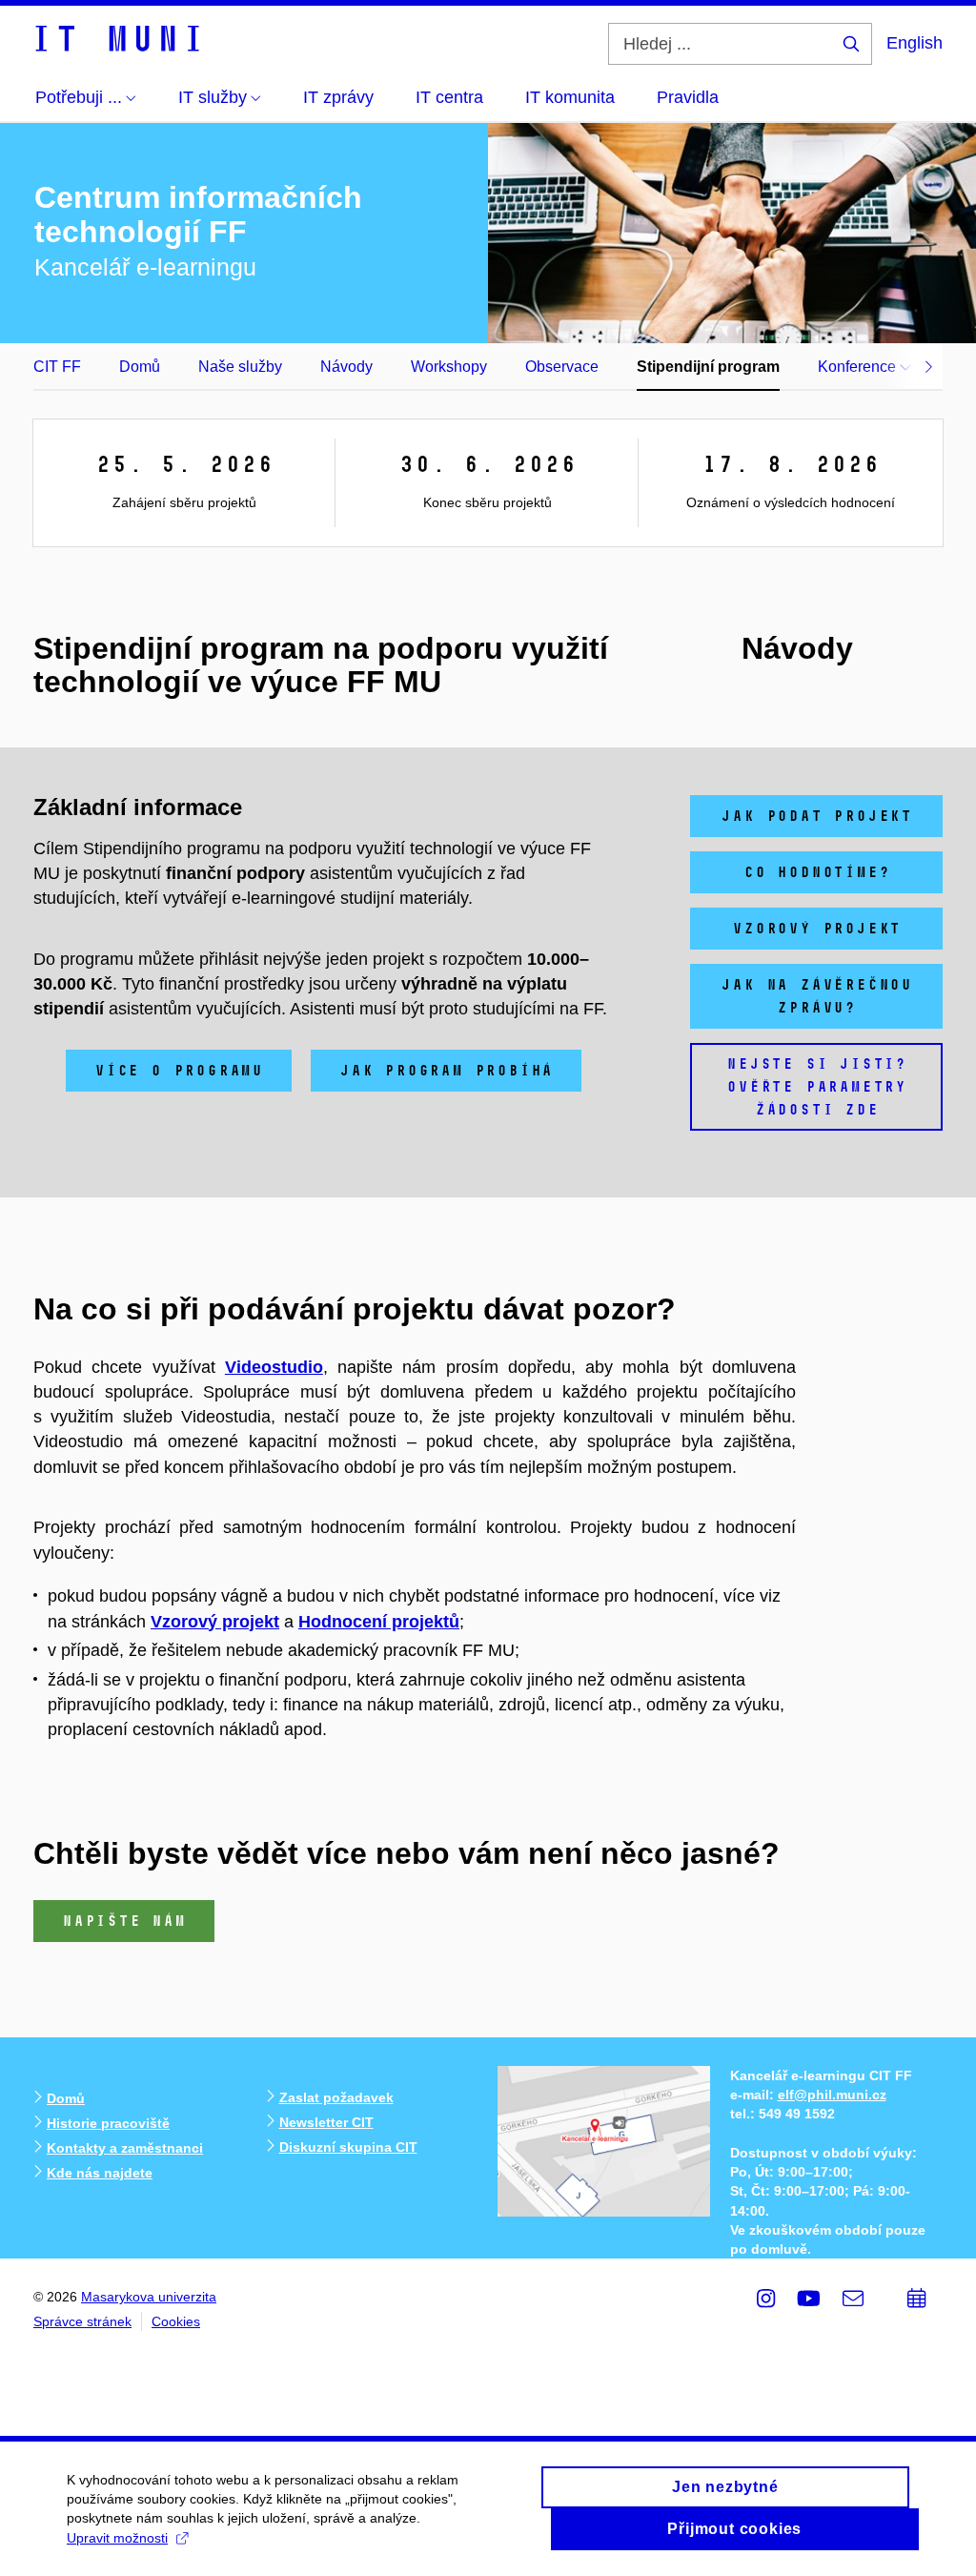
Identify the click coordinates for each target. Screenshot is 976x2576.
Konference (859, 367)
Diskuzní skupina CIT (348, 2147)
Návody (346, 367)
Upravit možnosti (117, 2538)
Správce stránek (82, 2321)
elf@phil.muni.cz (832, 2095)
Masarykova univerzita (149, 2297)
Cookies (176, 2321)
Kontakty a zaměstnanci (125, 2148)
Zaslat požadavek (336, 2097)
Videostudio (274, 1367)
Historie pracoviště (108, 2123)
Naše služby (240, 367)
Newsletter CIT (326, 2122)
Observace (562, 367)
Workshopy (449, 367)
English (915, 43)
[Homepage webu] (116, 37)
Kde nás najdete (100, 2173)
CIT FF (57, 367)
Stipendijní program (708, 367)
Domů (140, 367)
